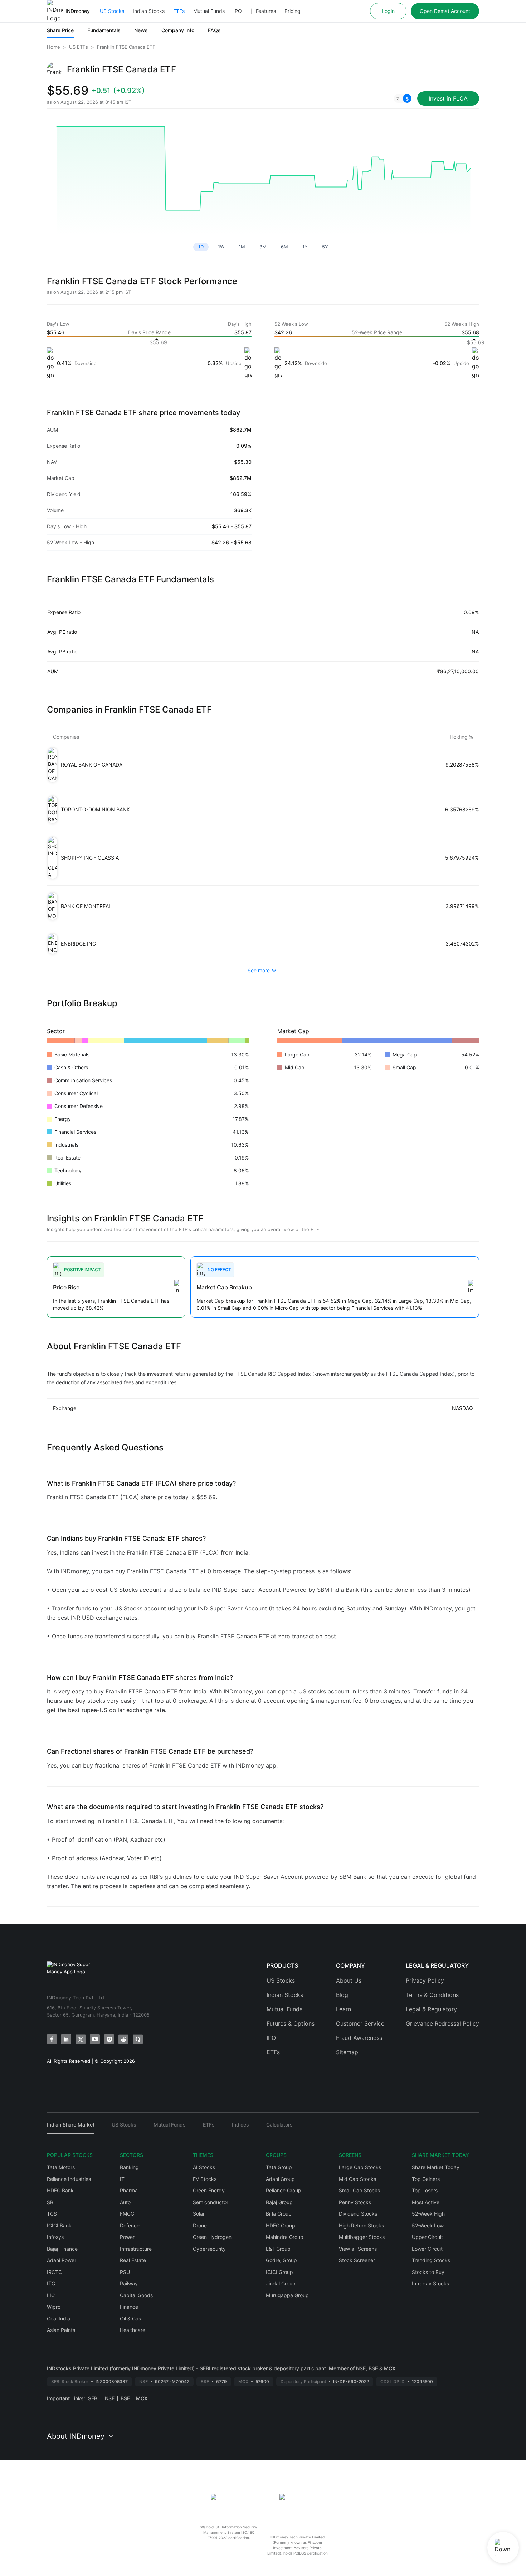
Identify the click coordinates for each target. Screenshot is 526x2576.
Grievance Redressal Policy (442, 2023)
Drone (200, 2225)
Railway (129, 2283)
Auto (125, 2202)
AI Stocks (204, 2167)
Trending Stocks (431, 2260)
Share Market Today (436, 2167)
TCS (52, 2214)
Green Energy (209, 2190)
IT (122, 2179)
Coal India (59, 2319)
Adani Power (62, 2260)
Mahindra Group (285, 2237)
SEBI (93, 2398)
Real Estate (133, 2260)
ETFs (179, 11)
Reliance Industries (69, 2179)
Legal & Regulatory (431, 2009)
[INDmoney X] (81, 2039)
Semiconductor (211, 2202)
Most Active (426, 2202)
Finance (129, 2307)
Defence (130, 2225)
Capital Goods (136, 2295)
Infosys (55, 2237)
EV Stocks (205, 2179)
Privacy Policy (425, 1980)
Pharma (129, 2190)
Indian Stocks (149, 11)
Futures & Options (291, 2023)
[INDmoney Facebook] (52, 2039)
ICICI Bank (59, 2225)
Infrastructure (136, 2249)
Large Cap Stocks (360, 2167)
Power (127, 2237)
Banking (129, 2167)
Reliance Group (284, 2190)
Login (388, 11)
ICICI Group (279, 2272)
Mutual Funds (209, 11)
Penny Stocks (355, 2202)
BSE (125, 2398)
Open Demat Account (445, 11)
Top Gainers (426, 2179)
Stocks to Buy (428, 2272)
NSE (110, 2398)
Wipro (54, 2307)
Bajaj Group (279, 2202)
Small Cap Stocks (359, 2190)
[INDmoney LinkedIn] (66, 2039)
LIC (51, 2295)
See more (259, 970)
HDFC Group (281, 2225)
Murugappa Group (287, 2295)
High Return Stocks (361, 2225)
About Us (349, 1980)
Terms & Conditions (432, 1995)
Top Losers (425, 2190)
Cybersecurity (209, 2249)
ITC (51, 2283)
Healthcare (133, 2330)
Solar (199, 2214)
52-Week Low (428, 2225)
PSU (125, 2272)
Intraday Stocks (430, 2283)
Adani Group (280, 2179)
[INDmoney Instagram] (109, 2039)
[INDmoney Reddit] (123, 2039)
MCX (142, 2398)
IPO (238, 11)
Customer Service (360, 2023)
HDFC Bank (60, 2190)
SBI (51, 2202)
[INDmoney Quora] (138, 2039)
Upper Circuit (427, 2237)
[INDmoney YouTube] (95, 2039)
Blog (342, 1995)
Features (266, 11)
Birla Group (279, 2214)
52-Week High (428, 2214)
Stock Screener (357, 2260)
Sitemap (347, 2052)
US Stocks (112, 11)
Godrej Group (281, 2260)
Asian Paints (61, 2330)
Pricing (293, 11)
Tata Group (279, 2167)
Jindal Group (281, 2283)
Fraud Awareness (359, 2038)
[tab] (71, 2128)
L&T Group (278, 2249)
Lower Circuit (427, 2249)
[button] (403, 98)
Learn (344, 2009)
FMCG (127, 2214)
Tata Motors (61, 2167)
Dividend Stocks (358, 2214)
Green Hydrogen (212, 2237)
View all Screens (358, 2249)
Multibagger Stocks (362, 2237)
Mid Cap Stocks (357, 2179)
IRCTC (54, 2272)
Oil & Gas (130, 2319)
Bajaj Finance (62, 2249)
